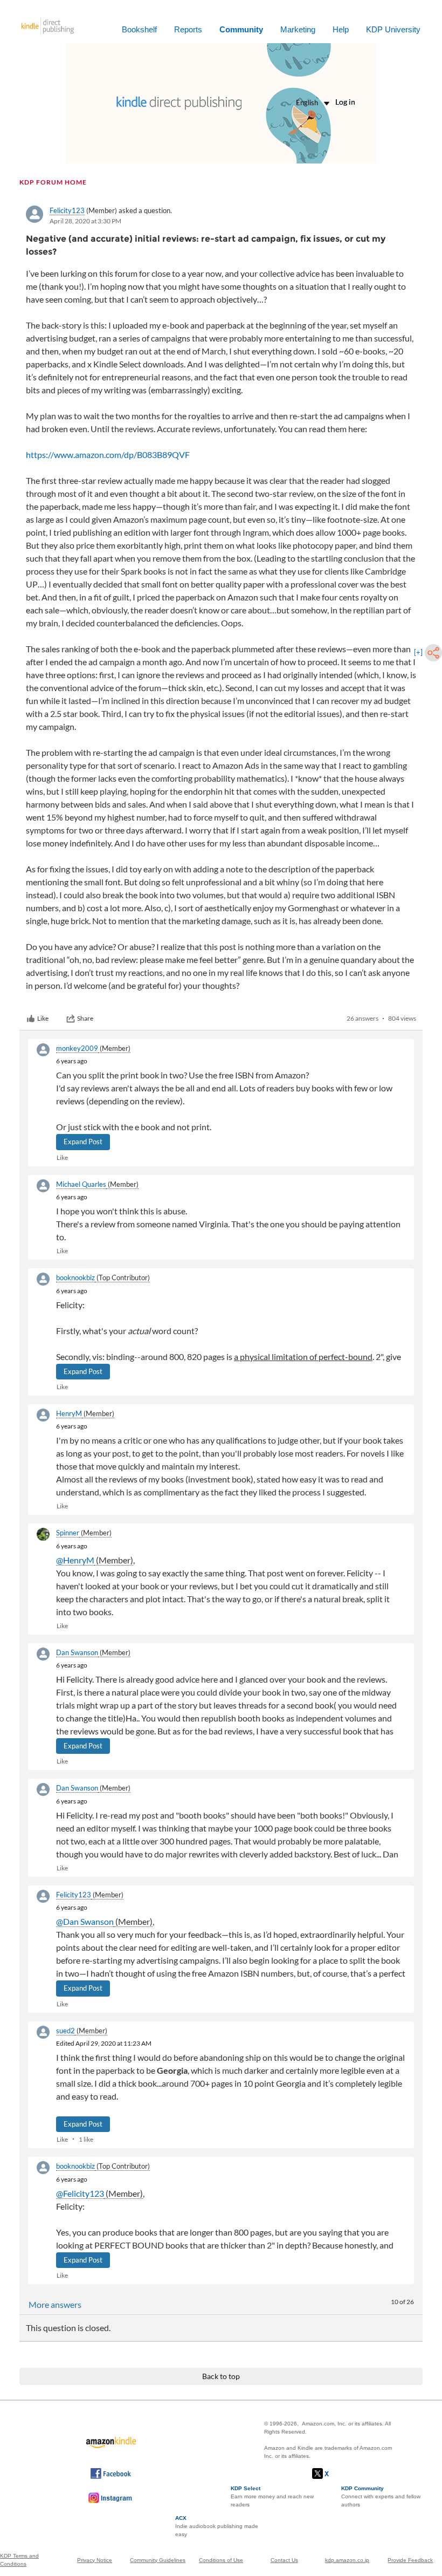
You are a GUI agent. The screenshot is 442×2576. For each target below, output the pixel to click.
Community (241, 29)
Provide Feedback (410, 2560)
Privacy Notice (95, 2560)
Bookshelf (139, 29)
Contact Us (284, 2560)
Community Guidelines (158, 2560)
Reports (188, 29)
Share (85, 1018)
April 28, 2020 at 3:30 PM (85, 221)
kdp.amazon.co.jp (347, 2560)
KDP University (393, 29)
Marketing (298, 29)
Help (341, 29)
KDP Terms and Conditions (19, 2560)
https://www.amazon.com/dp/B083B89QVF (108, 455)
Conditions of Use (221, 2560)
